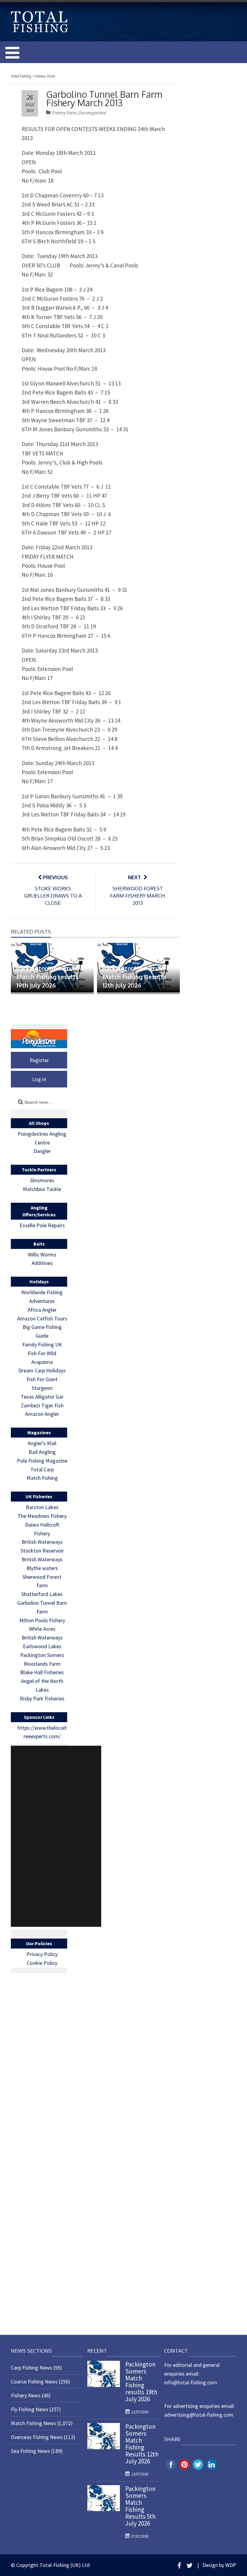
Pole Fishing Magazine (42, 1461)
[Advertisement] (56, 1836)
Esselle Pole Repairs (42, 1225)
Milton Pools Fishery (42, 1620)
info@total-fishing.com (191, 2382)
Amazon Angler (42, 1414)
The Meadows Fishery (42, 1516)
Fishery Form (64, 113)
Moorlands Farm (42, 1664)
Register (39, 1060)
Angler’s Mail (42, 1443)
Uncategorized (92, 113)
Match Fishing (42, 1478)
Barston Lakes (42, 1507)
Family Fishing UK (42, 1344)
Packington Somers (42, 1655)
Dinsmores (42, 1180)
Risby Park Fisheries (42, 1698)
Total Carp (42, 1469)
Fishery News (26, 2395)
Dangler (42, 1151)
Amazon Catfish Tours (42, 1318)
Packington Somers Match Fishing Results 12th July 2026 (134, 977)
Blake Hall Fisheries (42, 1672)
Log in (39, 1079)
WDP (231, 2565)
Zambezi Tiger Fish (42, 1405)
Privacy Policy (42, 1954)
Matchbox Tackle (42, 1189)
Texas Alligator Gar (42, 1397)
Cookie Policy (42, 1963)
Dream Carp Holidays (42, 1370)
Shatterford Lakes (42, 1594)
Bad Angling (42, 1452)
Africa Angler (42, 1310)
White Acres (42, 1629)
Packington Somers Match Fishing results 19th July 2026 (47, 977)
